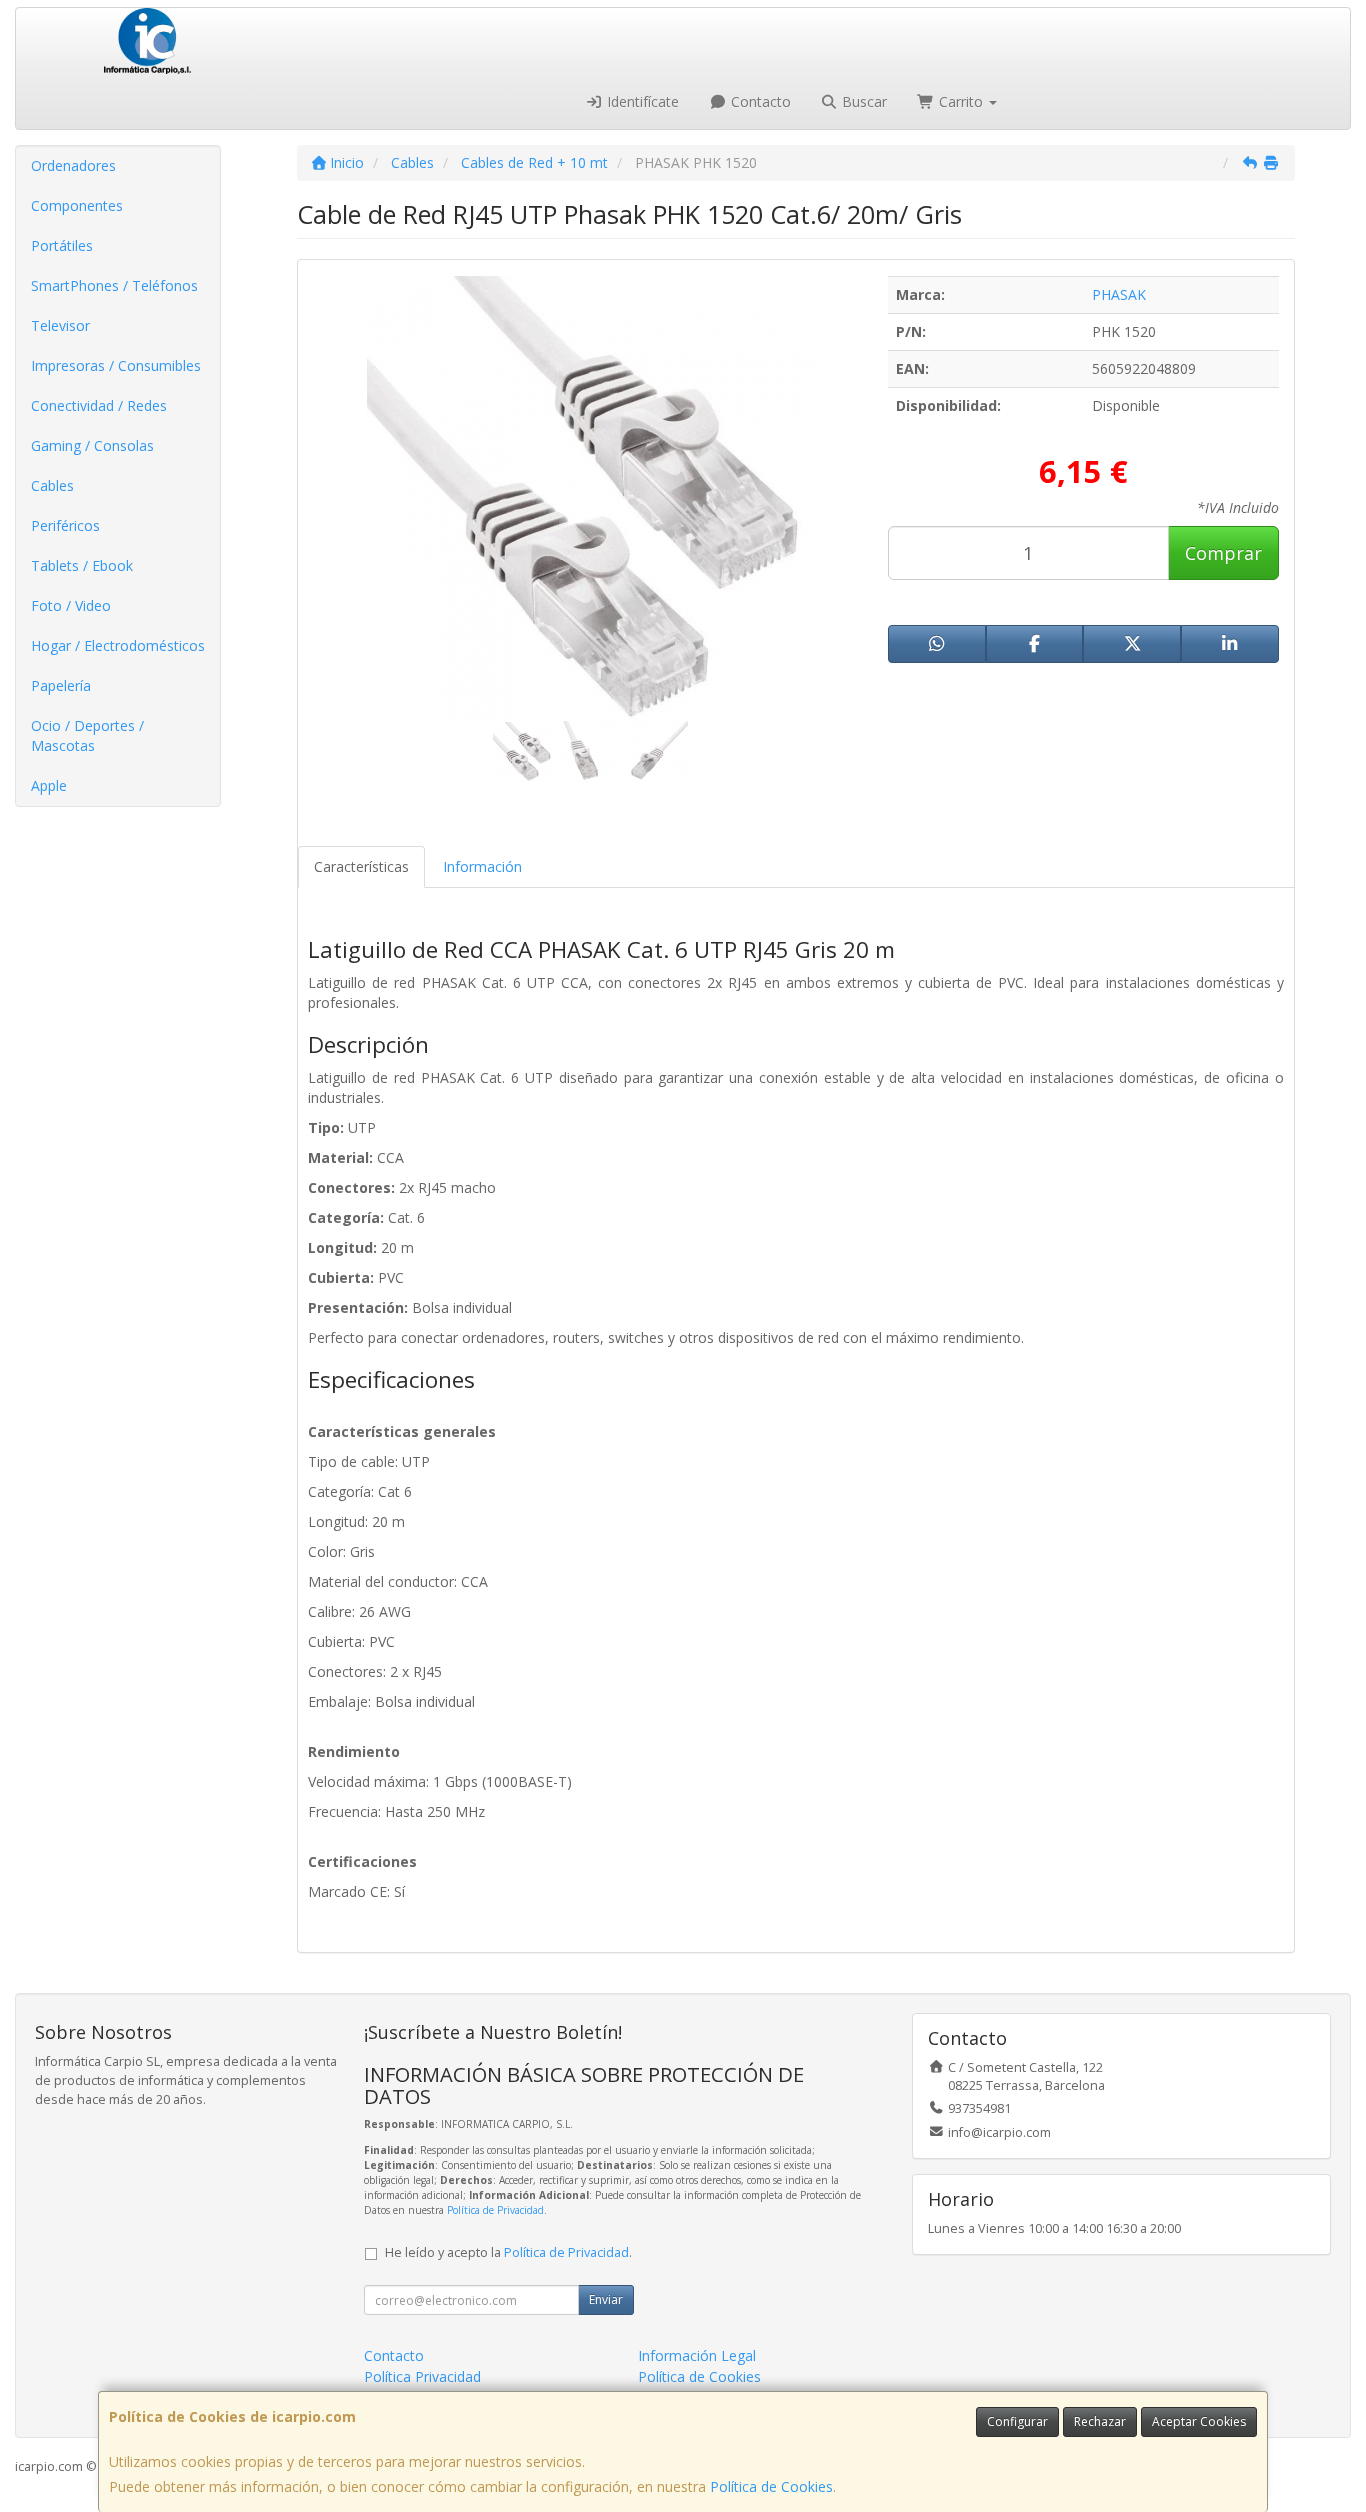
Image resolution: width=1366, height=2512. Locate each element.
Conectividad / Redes (99, 405)
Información (482, 866)
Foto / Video (71, 605)
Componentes (77, 205)
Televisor (60, 325)
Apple (49, 785)
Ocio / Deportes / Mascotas (87, 735)
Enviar (606, 2299)
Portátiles (62, 245)
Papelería (61, 685)
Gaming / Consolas (92, 445)
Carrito (961, 101)
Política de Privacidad (495, 2210)
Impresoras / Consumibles (116, 365)
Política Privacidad (422, 2376)
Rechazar (1100, 2421)
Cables (52, 485)
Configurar (1017, 2421)
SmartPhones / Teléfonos (114, 285)
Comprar (1223, 553)
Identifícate (641, 101)
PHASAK (1119, 294)
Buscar (862, 101)
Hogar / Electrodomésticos (118, 645)
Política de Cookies (771, 2486)
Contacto (759, 101)
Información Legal (697, 2355)
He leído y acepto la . (508, 2252)
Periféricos (65, 525)
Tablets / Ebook (82, 565)
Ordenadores (73, 165)
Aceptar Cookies (1199, 2421)
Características (361, 866)
